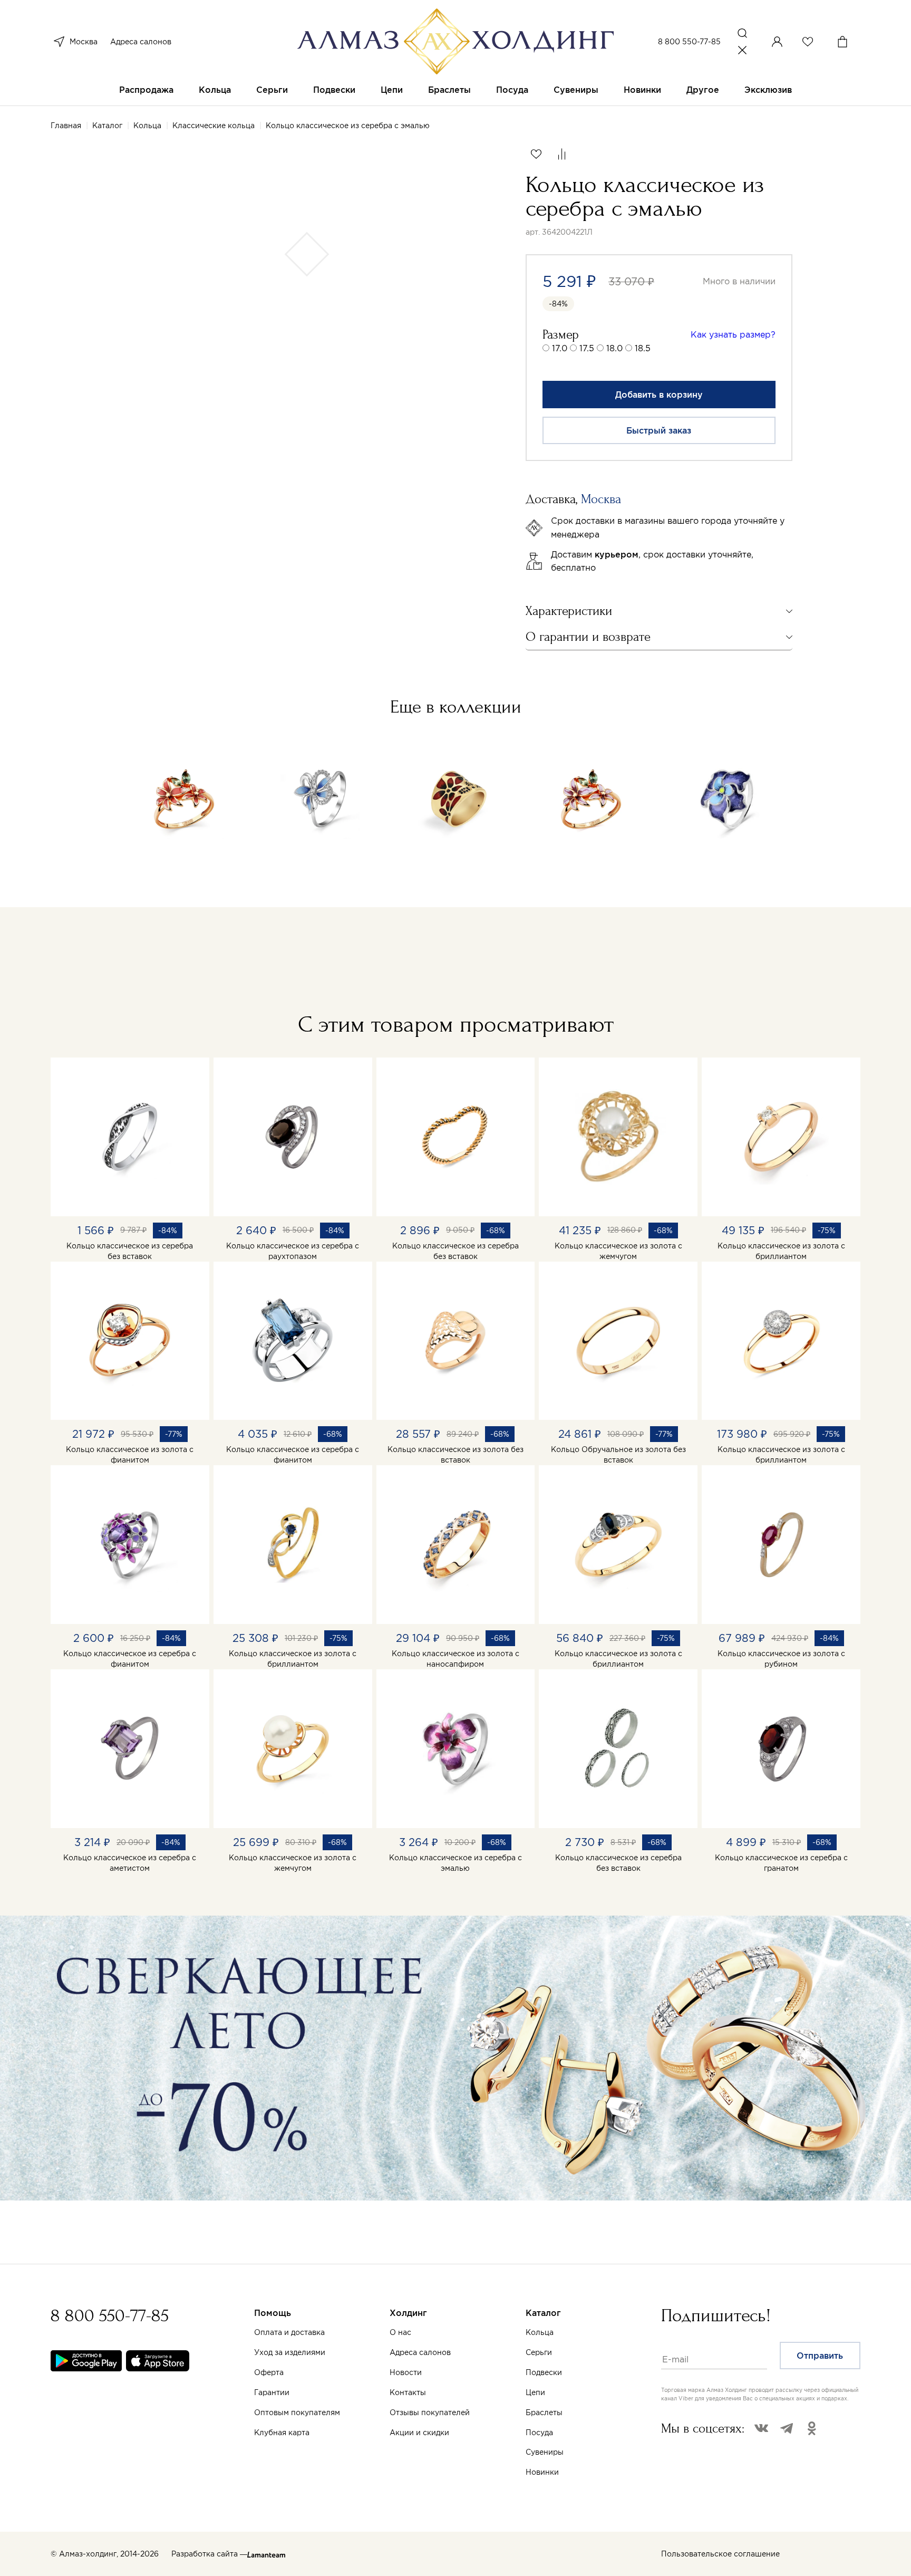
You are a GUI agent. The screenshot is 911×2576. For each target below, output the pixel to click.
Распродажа (146, 90)
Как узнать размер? (733, 334)
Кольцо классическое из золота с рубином (781, 1659)
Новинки (642, 90)
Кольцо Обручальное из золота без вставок (618, 1455)
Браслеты (449, 90)
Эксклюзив (768, 90)
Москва (84, 42)
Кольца (215, 90)
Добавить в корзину (659, 395)
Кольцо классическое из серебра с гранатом (781, 1863)
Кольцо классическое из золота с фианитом (130, 1455)
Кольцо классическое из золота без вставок (455, 1455)
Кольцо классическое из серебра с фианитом (293, 1455)
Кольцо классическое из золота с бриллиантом (781, 1251)
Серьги (272, 90)
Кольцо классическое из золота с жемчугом (618, 1251)
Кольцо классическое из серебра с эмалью (455, 1863)
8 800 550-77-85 (689, 42)
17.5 (587, 348)
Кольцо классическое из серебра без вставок (130, 1251)
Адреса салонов (141, 42)
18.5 (643, 348)
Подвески (334, 90)
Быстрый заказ (659, 430)
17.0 (560, 348)
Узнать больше (537, 2453)
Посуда (512, 90)
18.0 (614, 348)
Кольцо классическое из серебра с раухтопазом (293, 1251)
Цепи (392, 90)
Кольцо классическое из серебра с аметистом (130, 1863)
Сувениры (576, 90)
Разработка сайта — (209, 2554)
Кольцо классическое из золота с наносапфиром (455, 1659)
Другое (703, 90)
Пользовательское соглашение (720, 2554)
